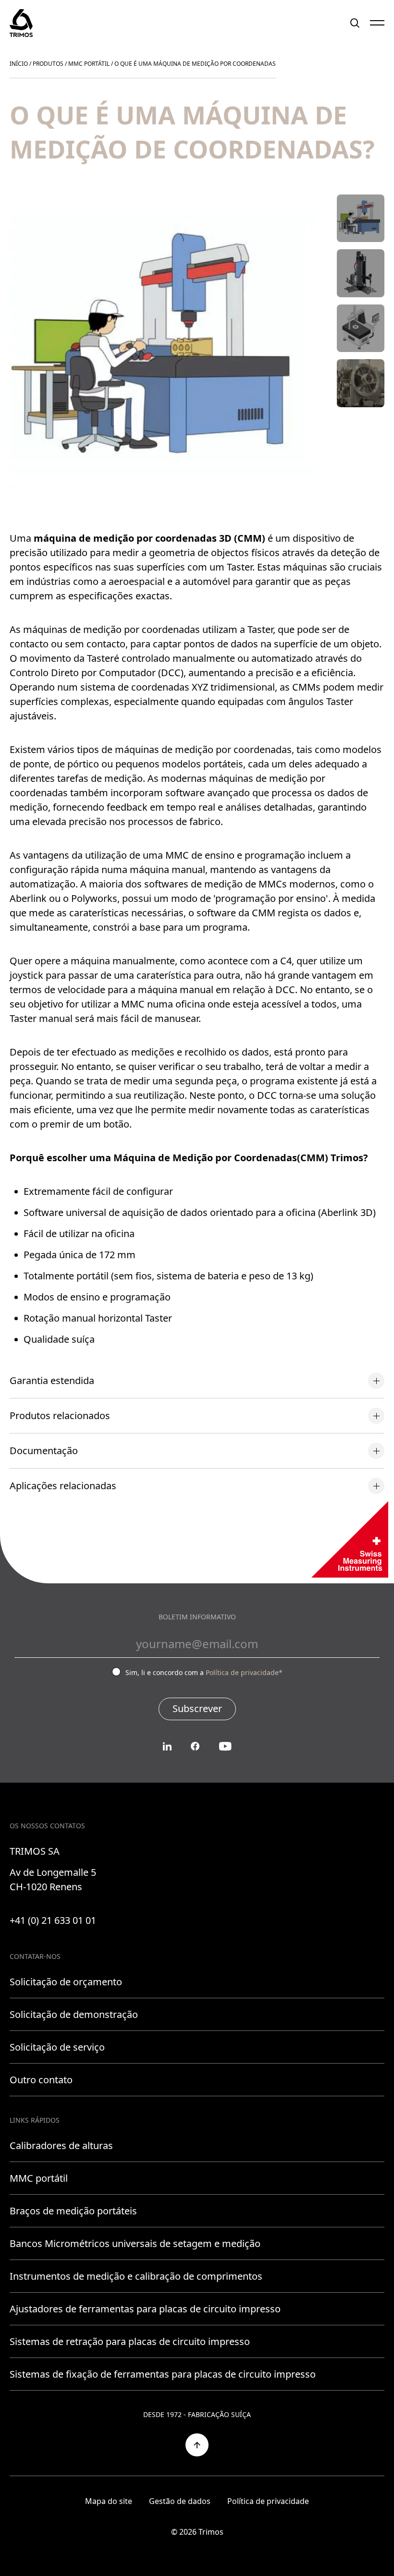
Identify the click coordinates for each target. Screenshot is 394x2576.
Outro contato (41, 2080)
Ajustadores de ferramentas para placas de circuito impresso (145, 2309)
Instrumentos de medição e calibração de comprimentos (136, 2276)
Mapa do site (109, 2501)
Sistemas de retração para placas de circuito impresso (130, 2341)
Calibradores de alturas (61, 2145)
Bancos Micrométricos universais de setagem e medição (135, 2243)
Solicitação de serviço (57, 2047)
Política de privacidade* (244, 1672)
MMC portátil (89, 64)
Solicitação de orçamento (66, 1982)
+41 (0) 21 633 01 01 (53, 1920)
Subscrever (197, 1708)
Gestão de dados (180, 2501)
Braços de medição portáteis (73, 2211)
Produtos (48, 64)
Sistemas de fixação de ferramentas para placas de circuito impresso (163, 2374)
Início (19, 64)
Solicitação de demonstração (74, 2014)
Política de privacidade (268, 2501)
